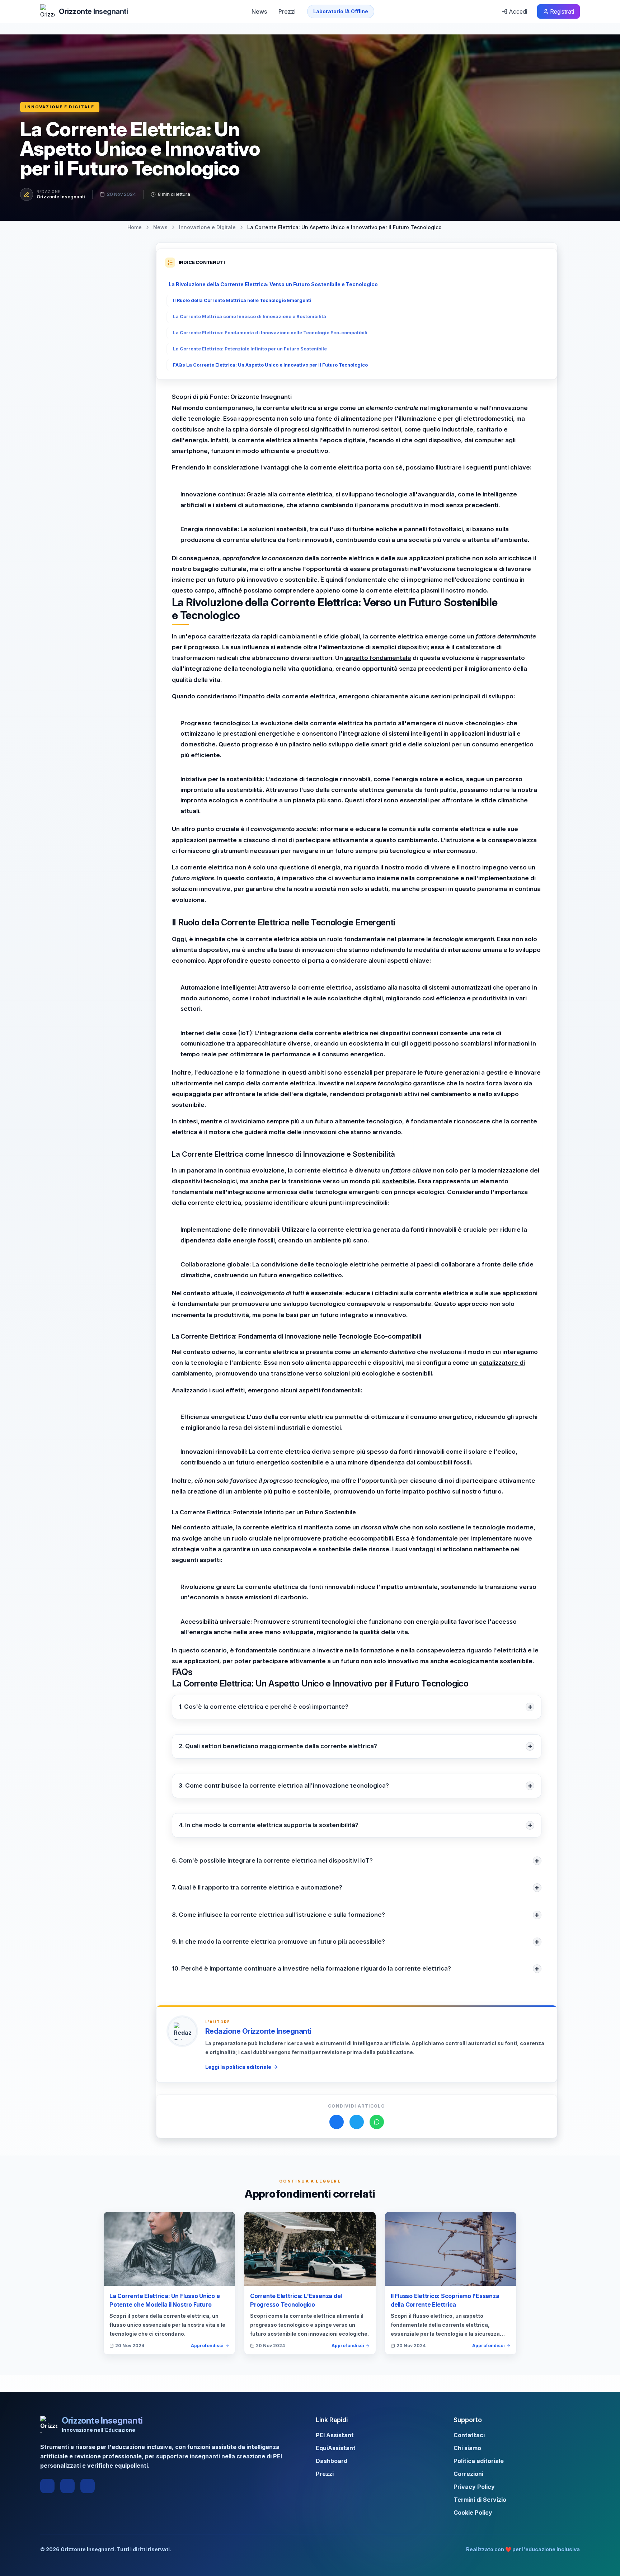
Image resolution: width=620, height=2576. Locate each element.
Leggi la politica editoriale (238, 2067)
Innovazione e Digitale (60, 107)
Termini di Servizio (480, 2500)
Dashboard (332, 2461)
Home (135, 227)
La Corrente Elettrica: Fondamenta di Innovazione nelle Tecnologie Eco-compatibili (270, 333)
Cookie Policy (473, 2513)
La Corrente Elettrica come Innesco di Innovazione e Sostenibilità (250, 317)
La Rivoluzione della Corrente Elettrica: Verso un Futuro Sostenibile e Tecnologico (273, 284)
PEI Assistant (335, 2435)
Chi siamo (467, 2448)
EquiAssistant (336, 2448)
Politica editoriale (479, 2461)
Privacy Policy (474, 2487)
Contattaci (469, 2435)
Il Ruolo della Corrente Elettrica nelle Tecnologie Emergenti (242, 300)
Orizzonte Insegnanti (61, 197)
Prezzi (287, 11)
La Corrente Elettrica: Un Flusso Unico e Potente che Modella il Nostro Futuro (165, 2300)
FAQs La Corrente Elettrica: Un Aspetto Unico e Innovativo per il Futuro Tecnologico (270, 365)
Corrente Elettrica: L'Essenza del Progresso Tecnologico (296, 2300)
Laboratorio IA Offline (341, 11)
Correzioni (468, 2474)
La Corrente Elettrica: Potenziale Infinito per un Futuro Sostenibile (250, 349)
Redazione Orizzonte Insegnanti (258, 2031)
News (259, 11)
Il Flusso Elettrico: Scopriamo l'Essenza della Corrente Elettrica (445, 2300)
